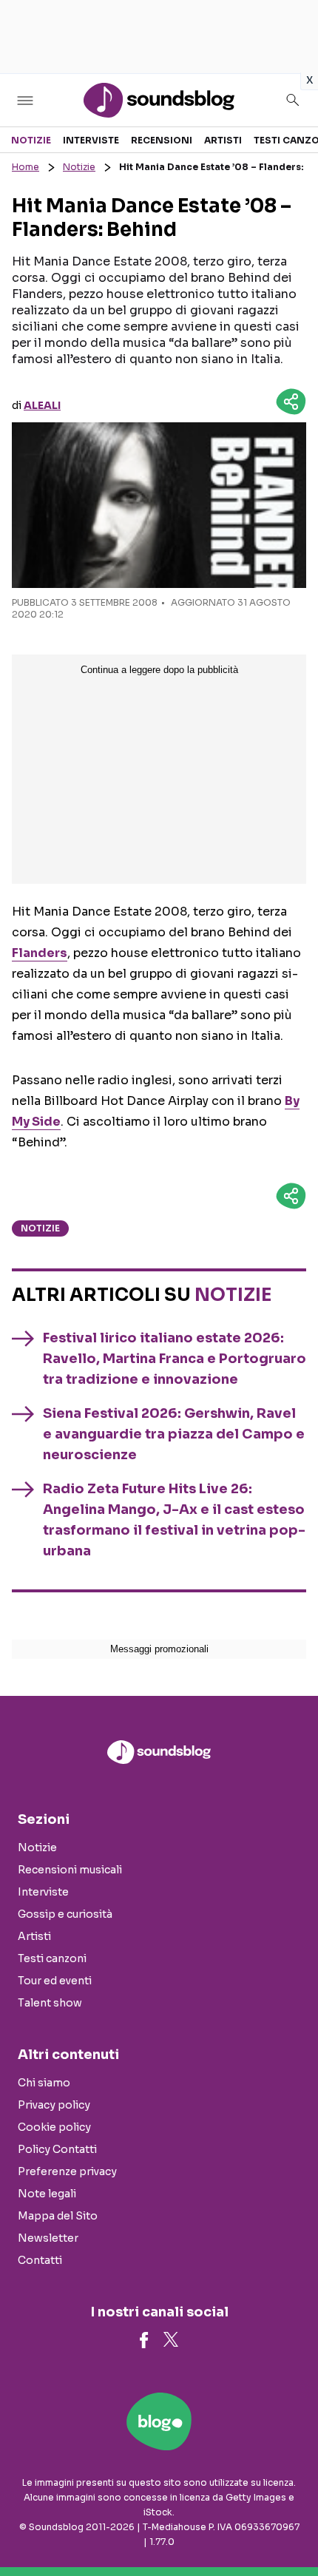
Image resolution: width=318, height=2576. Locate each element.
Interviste (91, 140)
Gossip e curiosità (65, 1914)
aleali (42, 405)
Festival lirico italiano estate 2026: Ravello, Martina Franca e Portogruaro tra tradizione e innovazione (175, 1359)
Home (26, 167)
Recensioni (162, 140)
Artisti (223, 140)
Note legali (47, 2194)
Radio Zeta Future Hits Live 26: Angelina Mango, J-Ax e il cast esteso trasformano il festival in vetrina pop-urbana (174, 1520)
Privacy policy (54, 2105)
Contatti (40, 2260)
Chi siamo (44, 2083)
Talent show (50, 2003)
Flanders (40, 953)
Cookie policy (54, 2127)
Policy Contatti (57, 2149)
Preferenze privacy (67, 2171)
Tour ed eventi (55, 1981)
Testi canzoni (52, 1958)
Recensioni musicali (70, 1870)
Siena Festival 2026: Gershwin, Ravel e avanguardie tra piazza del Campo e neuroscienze (174, 1434)
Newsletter (48, 2238)
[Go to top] (288, 2527)
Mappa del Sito (58, 2216)
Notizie (31, 140)
